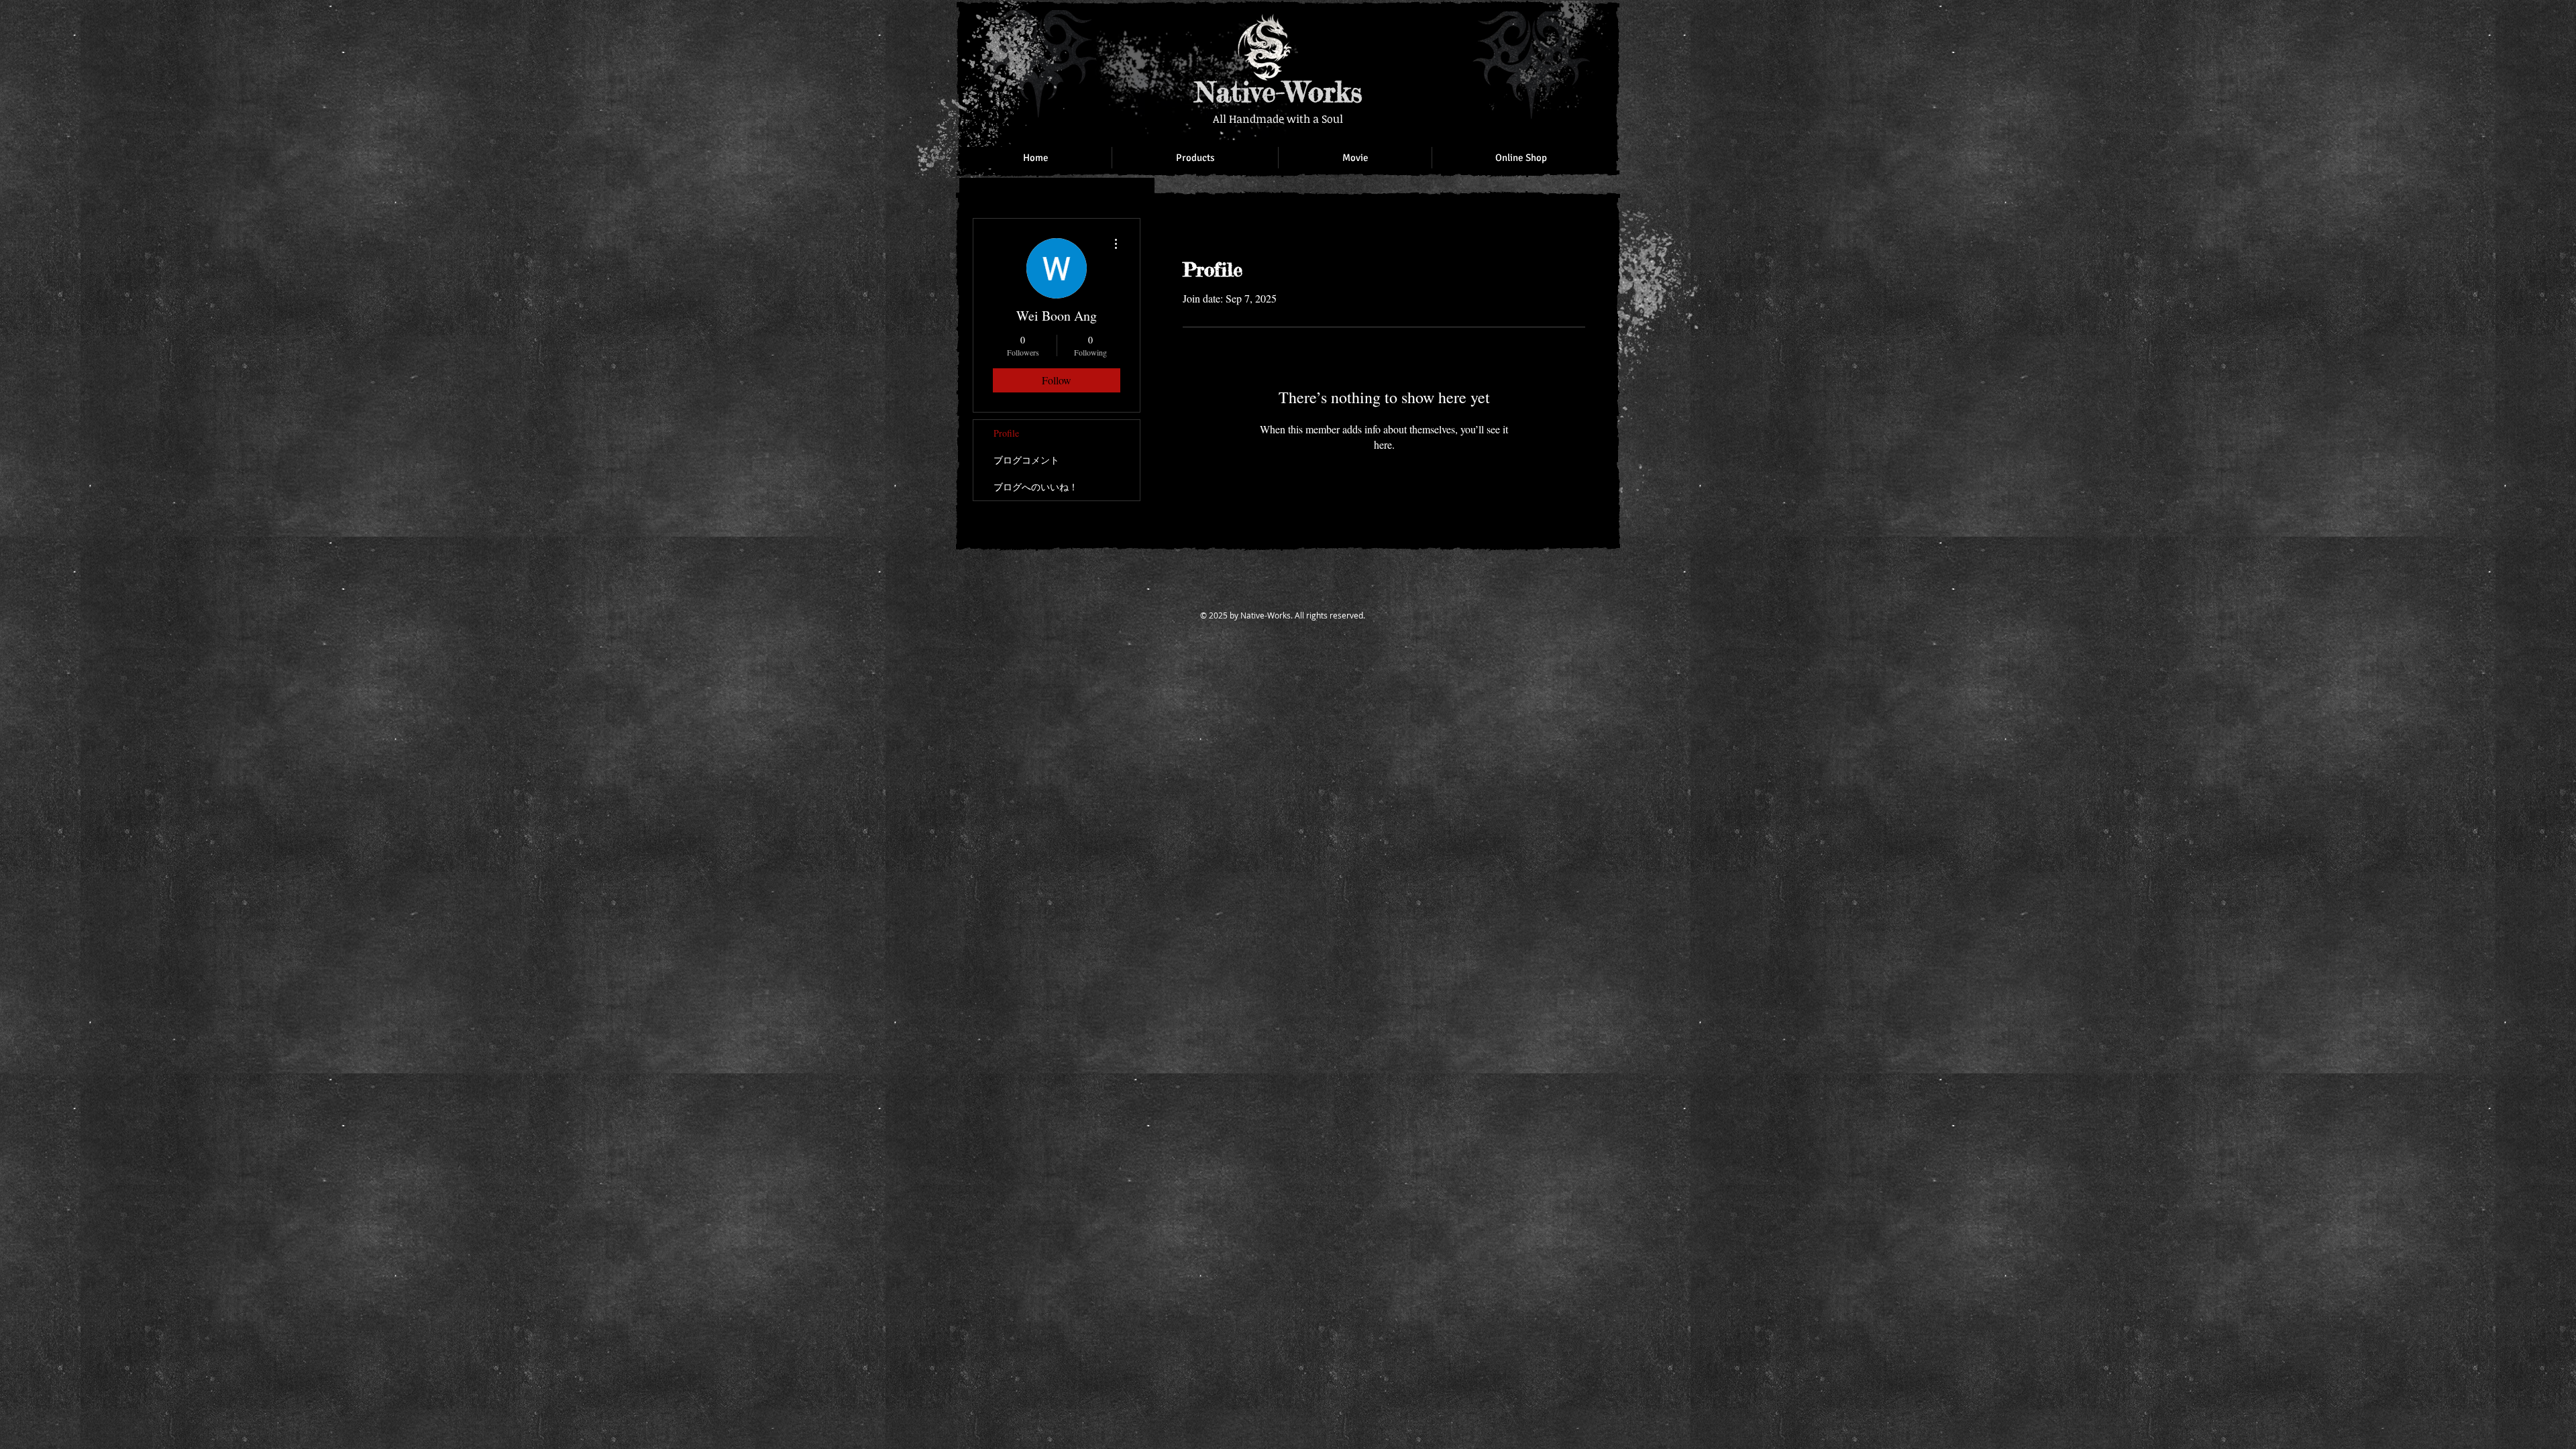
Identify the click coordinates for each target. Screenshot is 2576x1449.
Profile (1006, 433)
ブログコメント (1026, 460)
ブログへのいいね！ (1036, 487)
